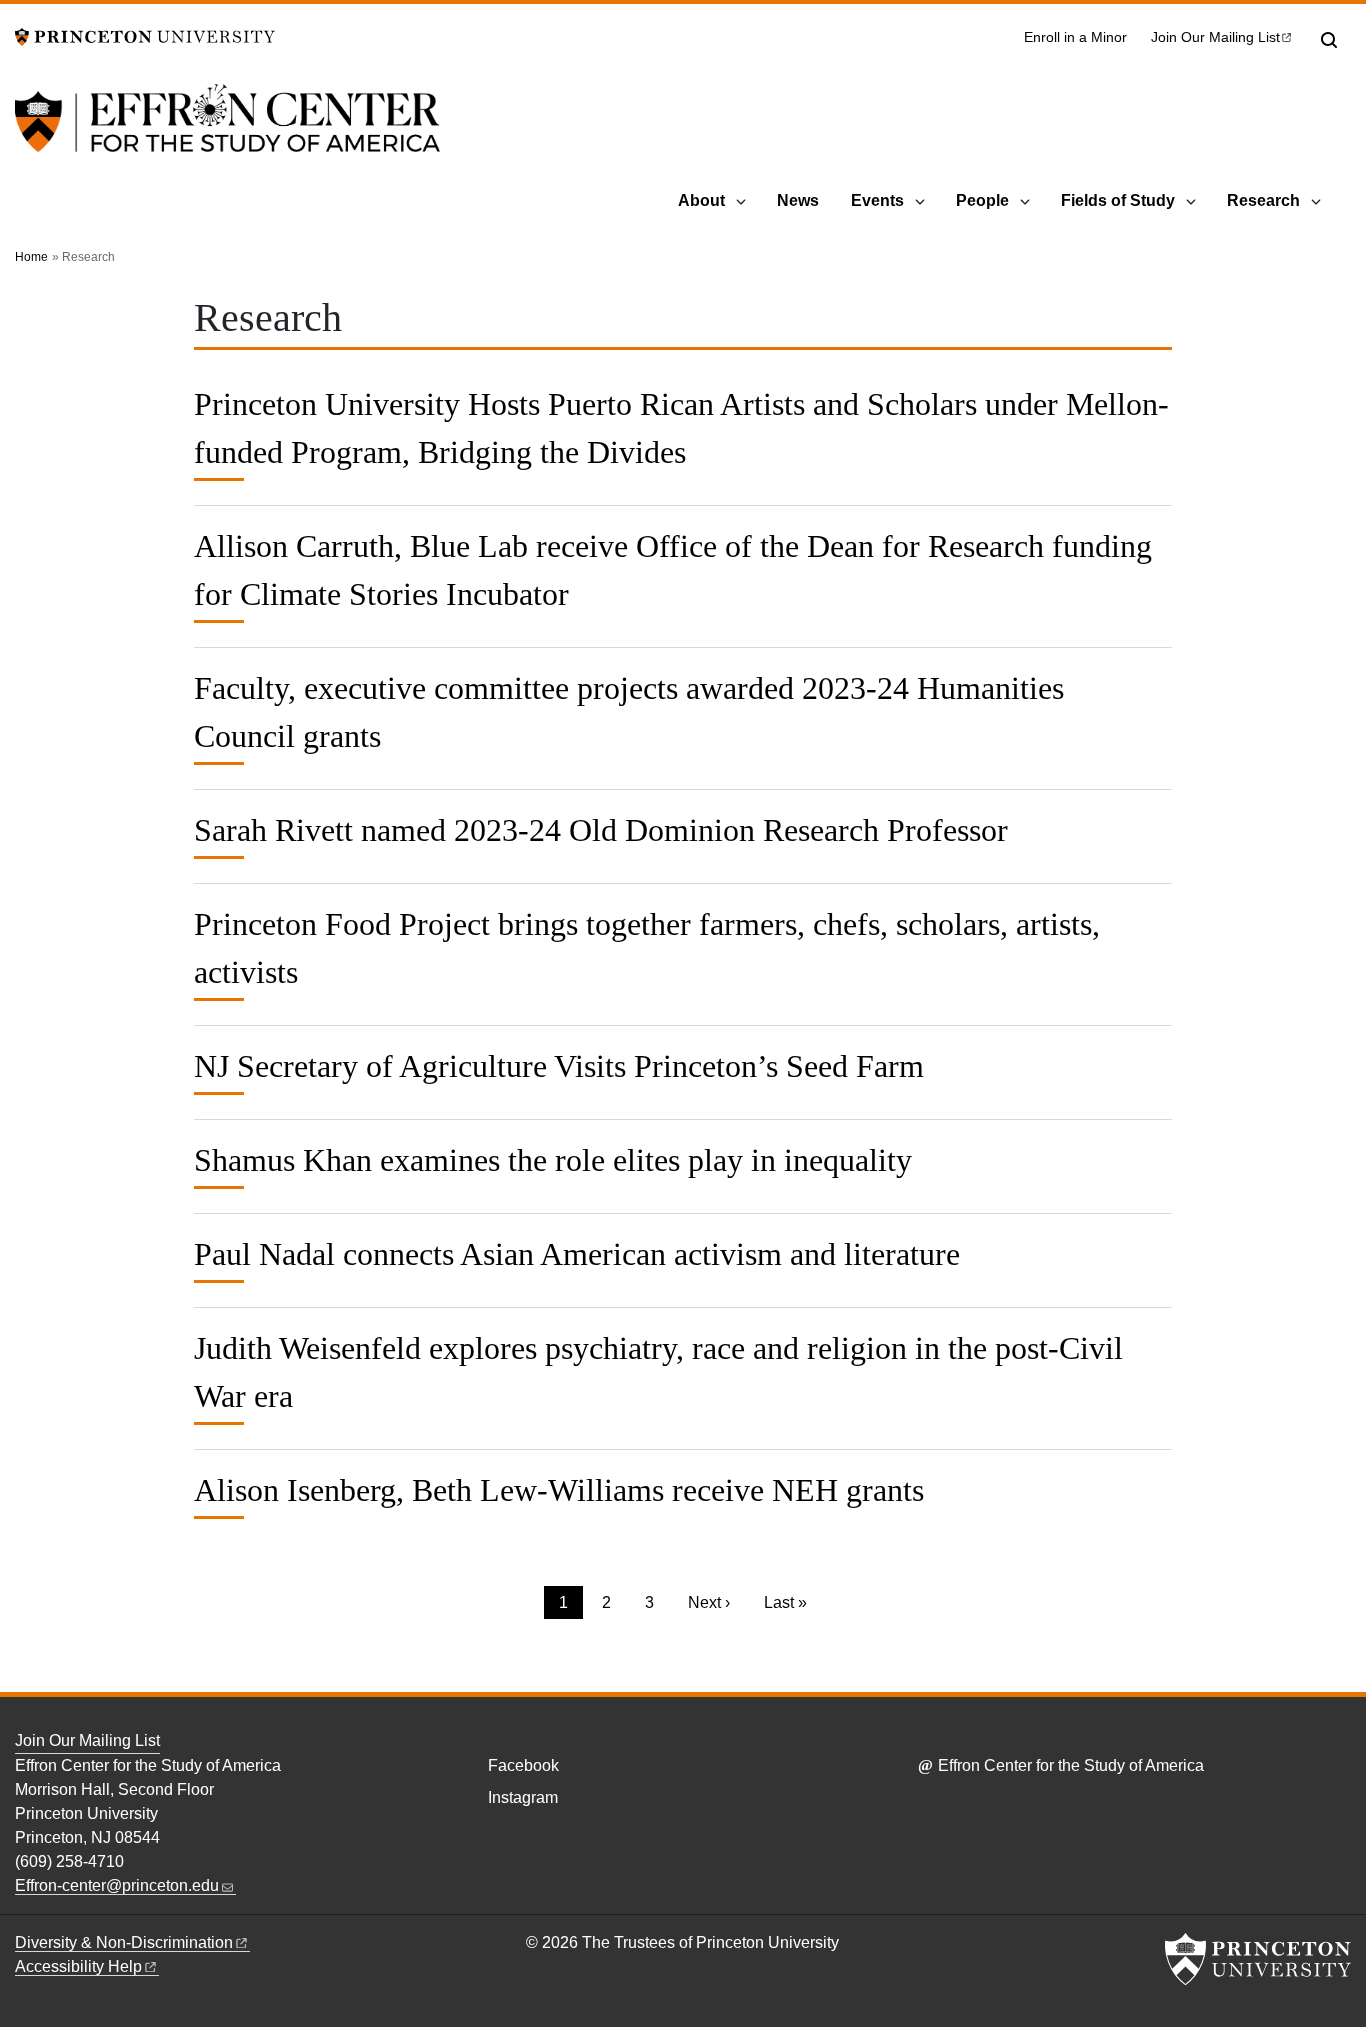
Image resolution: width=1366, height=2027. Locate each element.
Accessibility (78, 1966)
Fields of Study (1118, 200)
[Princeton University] (145, 35)
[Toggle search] (1329, 40)
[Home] (227, 130)
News (798, 200)
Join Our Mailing (1215, 37)
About (701, 200)
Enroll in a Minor (1075, 37)
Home (31, 257)
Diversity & (124, 1942)
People (982, 200)
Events (877, 200)
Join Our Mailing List (87, 1740)
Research (1263, 200)
